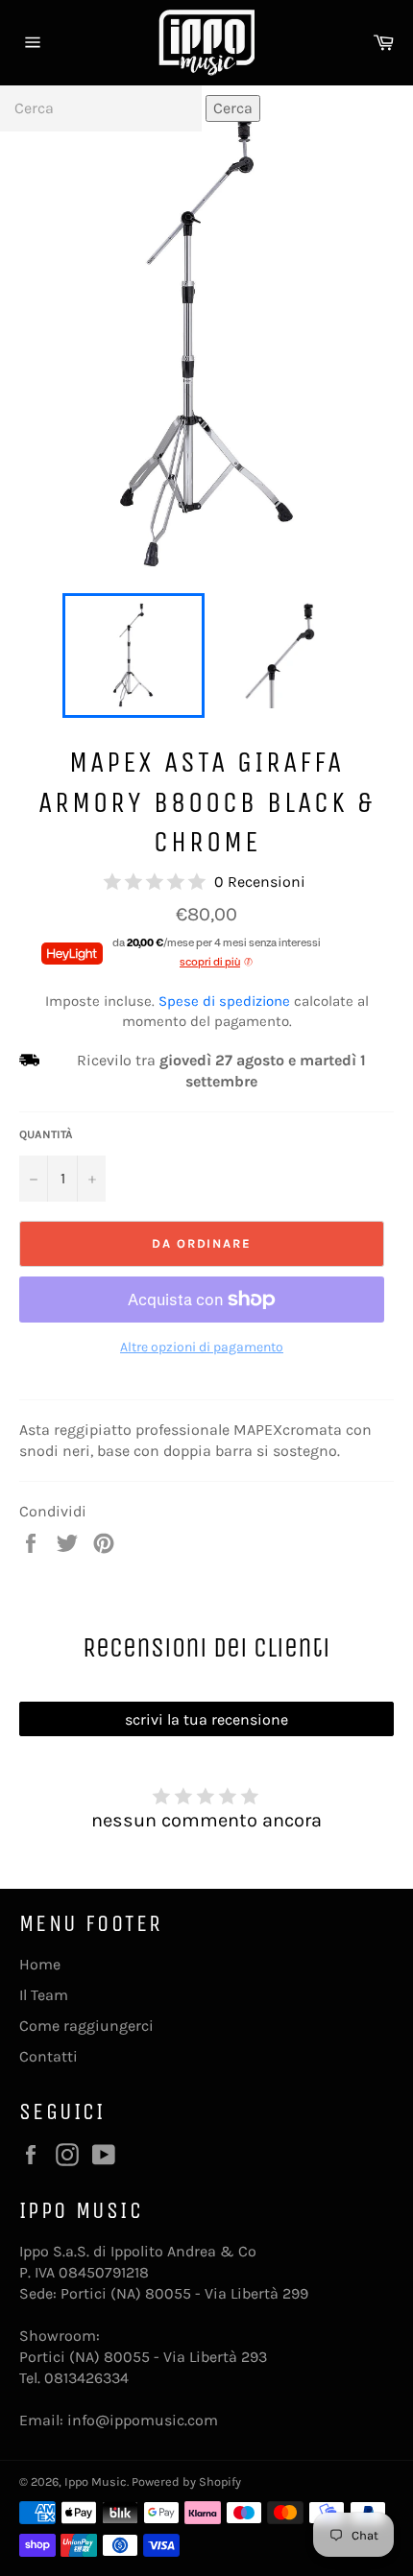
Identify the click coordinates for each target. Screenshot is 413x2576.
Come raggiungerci (86, 2026)
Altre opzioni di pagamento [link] (202, 1347)
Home (40, 1964)
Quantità (46, 1134)
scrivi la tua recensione (206, 1719)
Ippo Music (96, 2481)
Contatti (49, 2056)
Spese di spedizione (224, 1001)
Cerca (233, 108)
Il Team (44, 1995)
